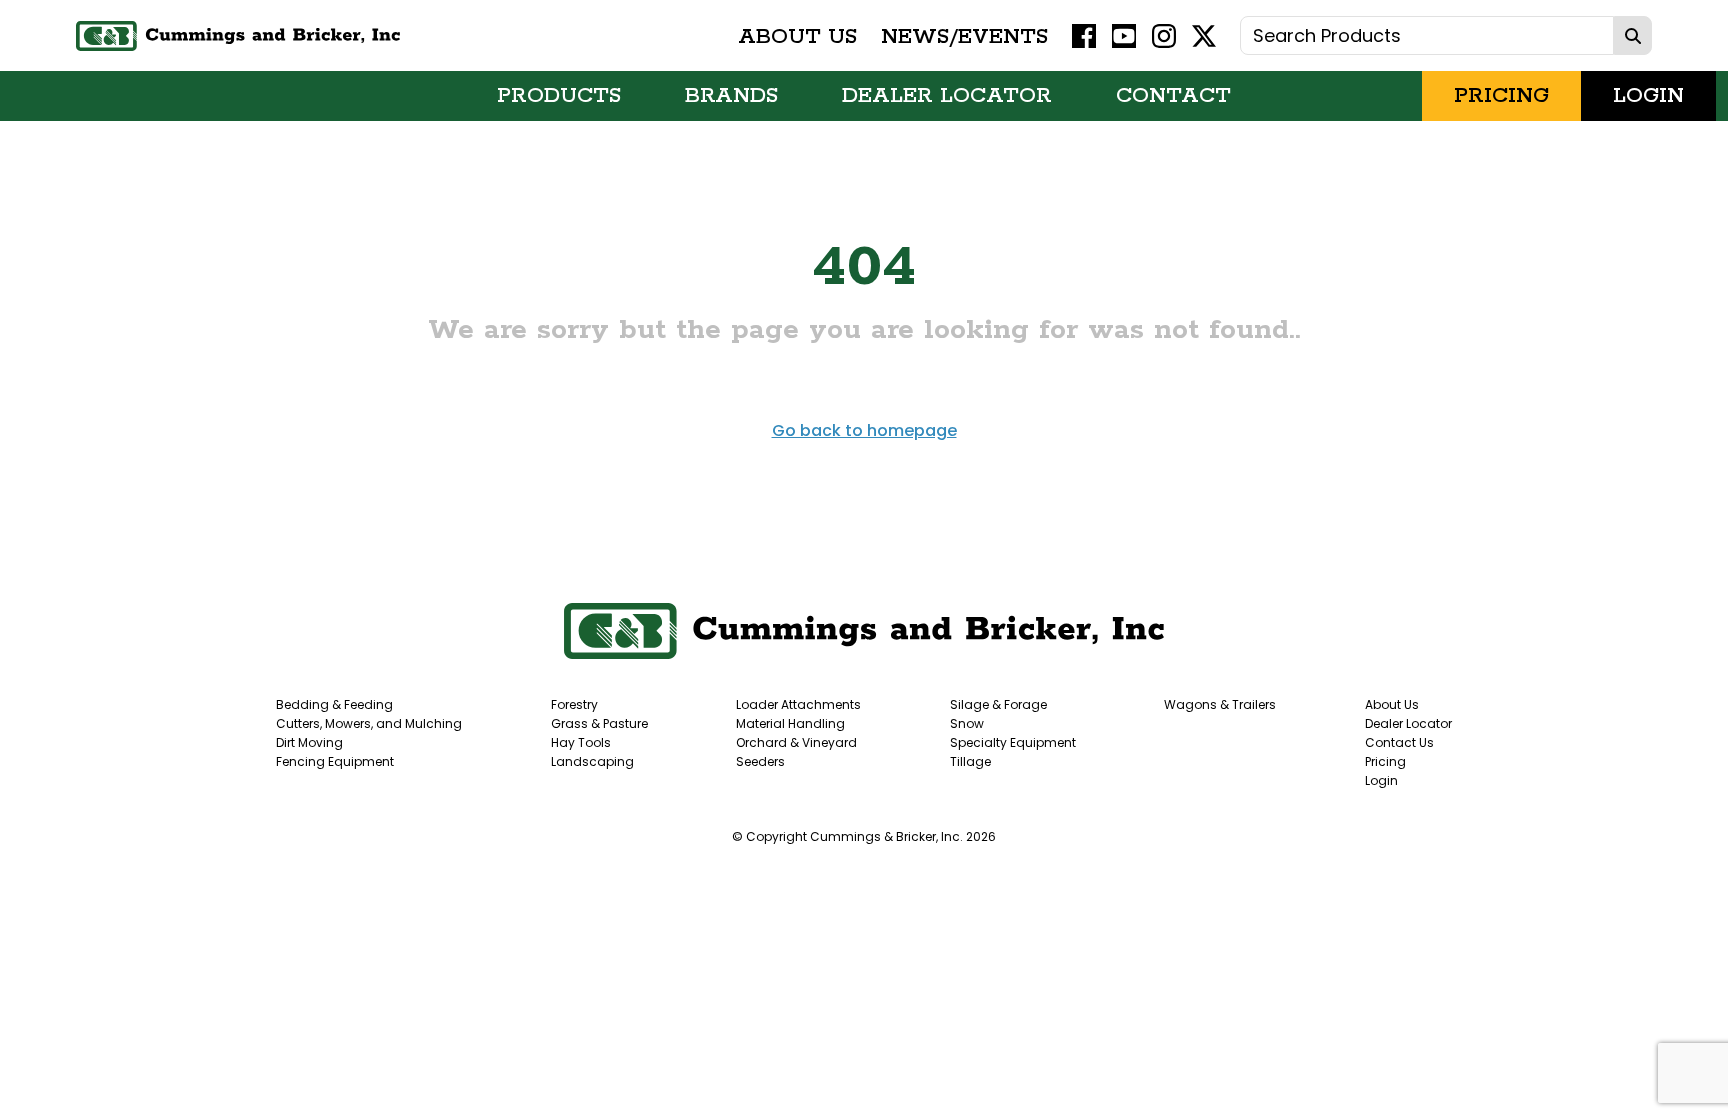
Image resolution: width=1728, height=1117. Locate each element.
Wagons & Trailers (1220, 704)
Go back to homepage (864, 430)
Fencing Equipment (335, 761)
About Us (797, 36)
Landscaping (592, 761)
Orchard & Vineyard (796, 742)
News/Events (964, 36)
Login (1648, 96)
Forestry (574, 704)
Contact (1173, 96)
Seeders (760, 761)
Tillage (970, 761)
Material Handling (790, 723)
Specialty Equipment (1013, 742)
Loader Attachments (798, 704)
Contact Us (1399, 742)
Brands (731, 96)
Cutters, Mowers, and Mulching (369, 723)
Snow (967, 723)
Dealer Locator (947, 96)
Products (559, 96)
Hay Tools (581, 742)
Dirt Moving (309, 742)
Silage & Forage (998, 704)
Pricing (1501, 96)
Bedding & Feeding (334, 704)
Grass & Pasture (599, 723)
